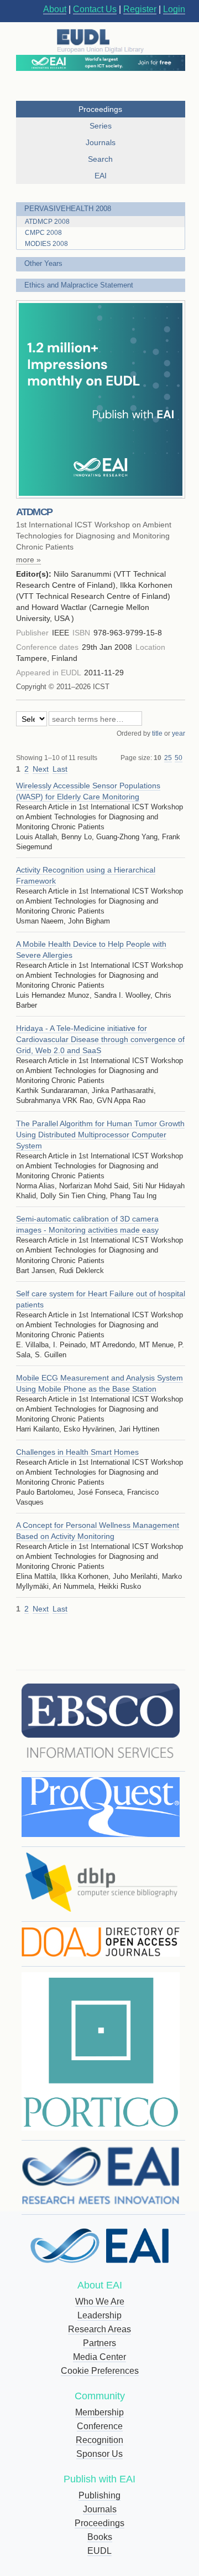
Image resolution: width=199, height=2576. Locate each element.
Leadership (99, 2315)
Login (174, 9)
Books (100, 2537)
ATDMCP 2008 (47, 222)
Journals (100, 2509)
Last (60, 769)
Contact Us (95, 9)
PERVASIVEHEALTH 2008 (68, 209)
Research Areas (99, 2329)
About (55, 9)
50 (179, 758)
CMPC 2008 (43, 233)
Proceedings (99, 2523)
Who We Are (100, 2302)
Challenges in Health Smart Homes (77, 1452)
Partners (99, 2343)
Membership (99, 2412)
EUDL (99, 2551)
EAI (101, 176)
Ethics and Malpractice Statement (79, 285)
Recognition (99, 2440)
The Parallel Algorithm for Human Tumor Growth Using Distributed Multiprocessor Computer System (100, 1135)
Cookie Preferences (100, 2371)
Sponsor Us (99, 2454)
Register (140, 9)
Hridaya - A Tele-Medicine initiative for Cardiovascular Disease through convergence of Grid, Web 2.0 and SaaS (100, 1039)
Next (41, 769)
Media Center (99, 2357)
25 (168, 758)
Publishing (99, 2495)
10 (158, 758)
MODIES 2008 (46, 244)
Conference (100, 2426)
